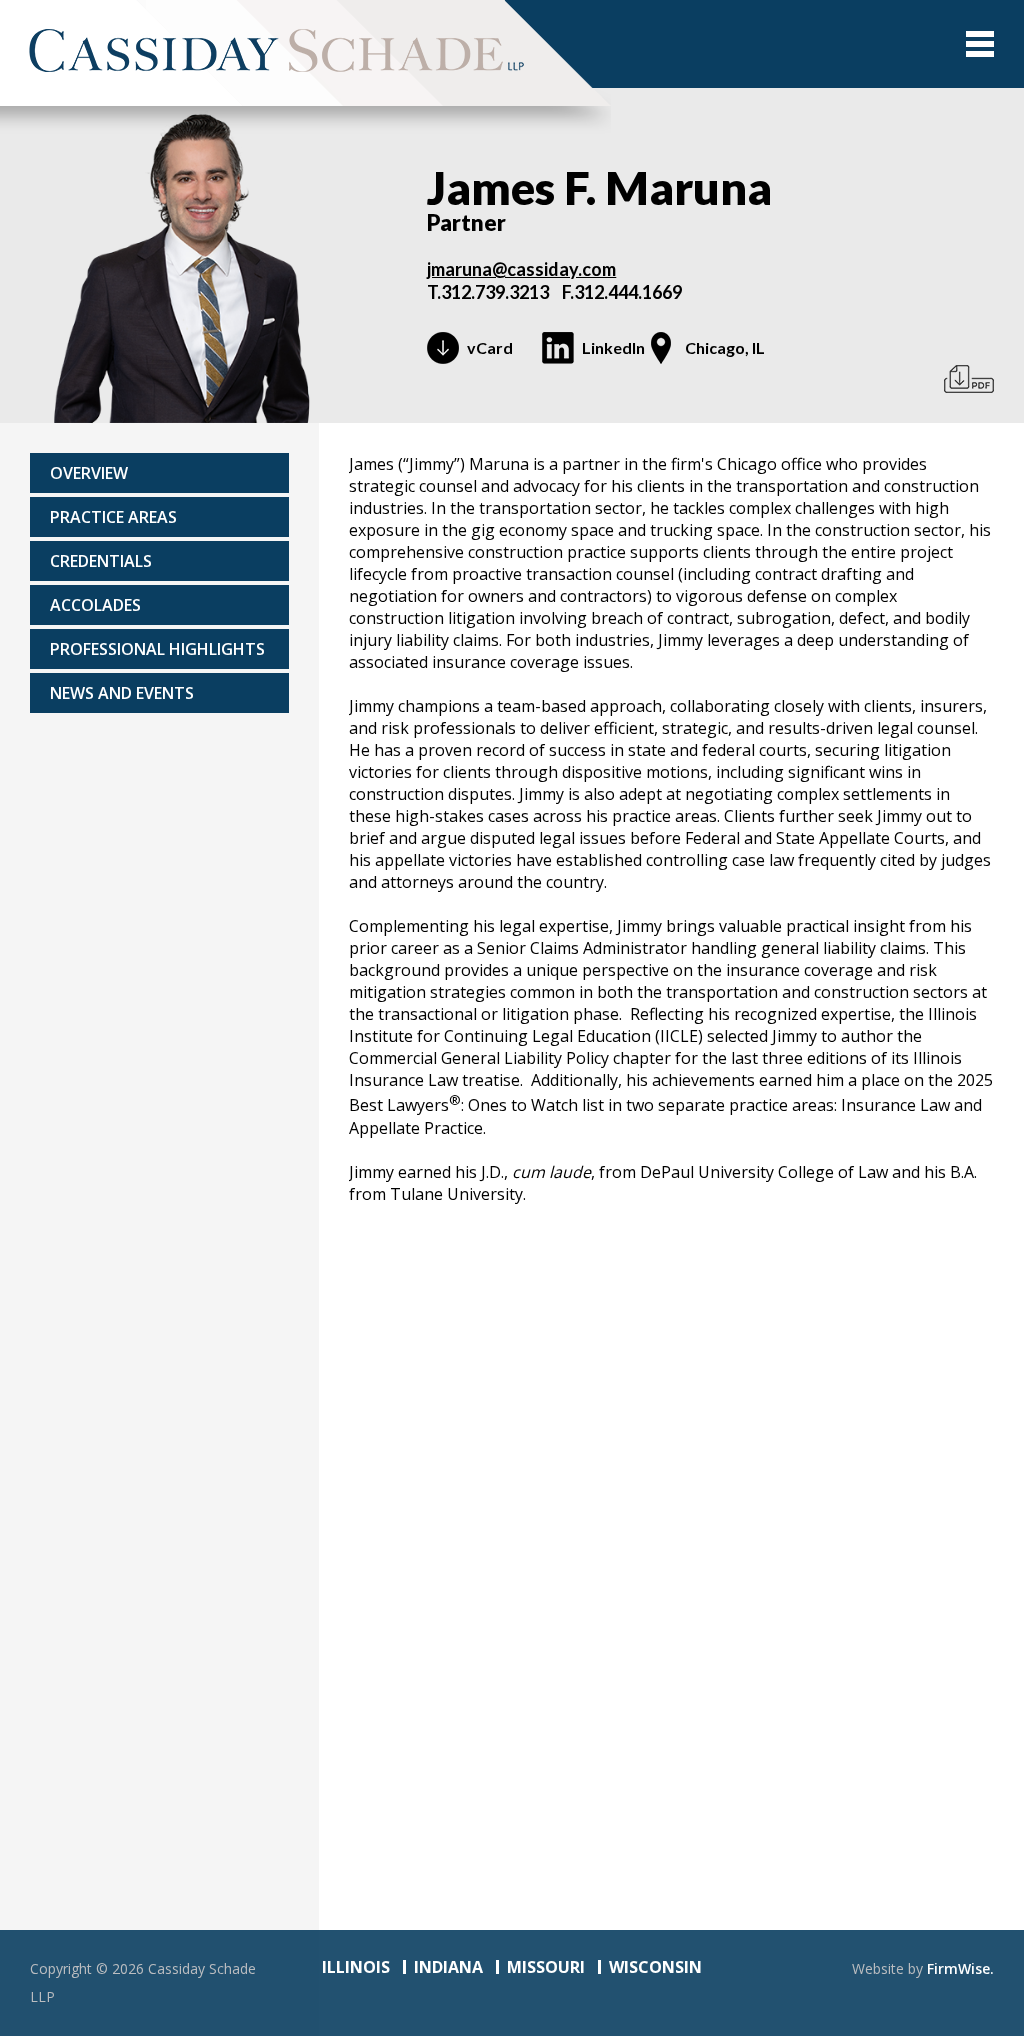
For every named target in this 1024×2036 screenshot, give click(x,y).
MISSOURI (546, 1967)
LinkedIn (613, 347)
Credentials (101, 561)
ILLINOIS (356, 1967)
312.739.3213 (495, 292)
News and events (122, 693)
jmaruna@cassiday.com (521, 269)
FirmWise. (960, 1968)
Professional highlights (157, 649)
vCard (490, 347)
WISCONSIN (655, 1967)
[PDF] (969, 379)
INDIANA (448, 1967)
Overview (89, 473)
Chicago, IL (725, 347)
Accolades (95, 605)
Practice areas (113, 517)
